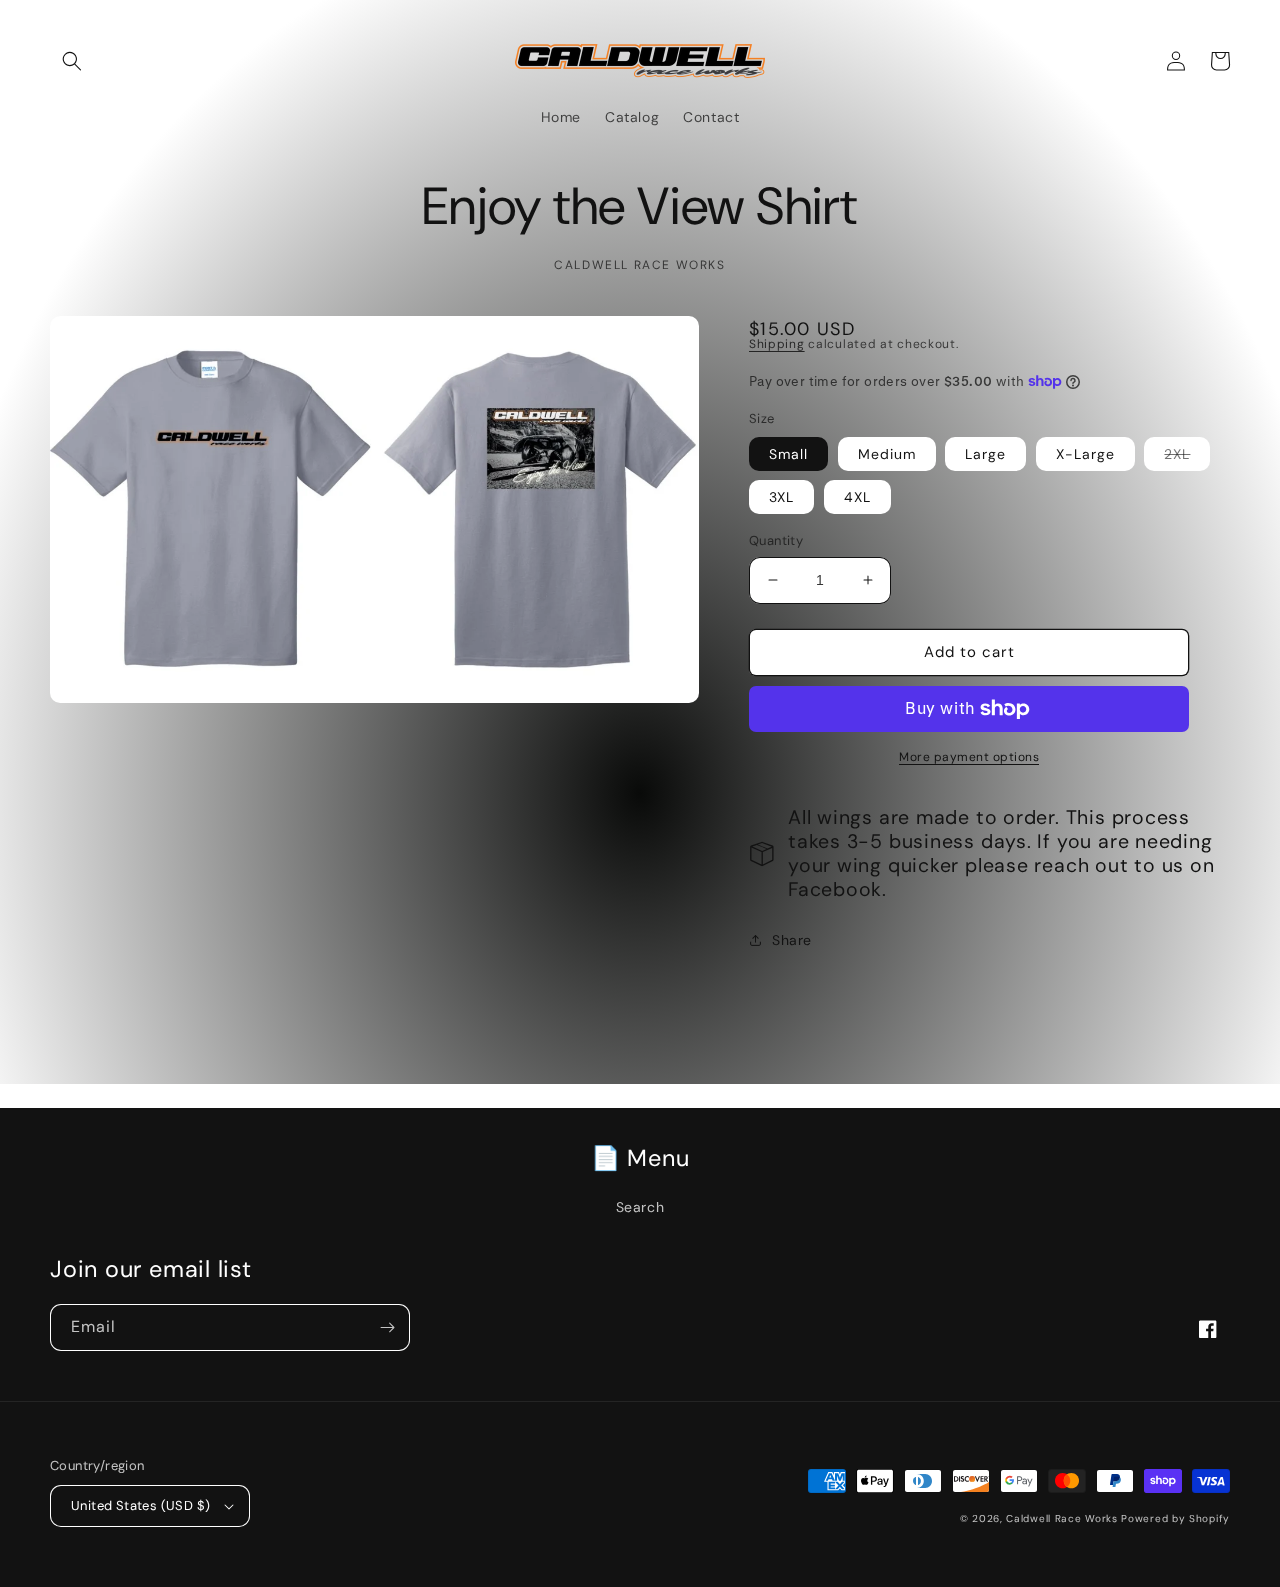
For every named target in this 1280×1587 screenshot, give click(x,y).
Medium (887, 454)
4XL (857, 497)
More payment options (969, 757)
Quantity (776, 540)
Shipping (777, 344)
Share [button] (792, 940)
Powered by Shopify (1175, 1518)
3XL (781, 497)
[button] (72, 61)
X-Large (1085, 454)
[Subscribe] (387, 1327)
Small (788, 454)
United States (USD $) (140, 1505)
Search (640, 1207)
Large (985, 454)
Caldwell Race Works (1063, 1518)
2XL (1187, 457)
